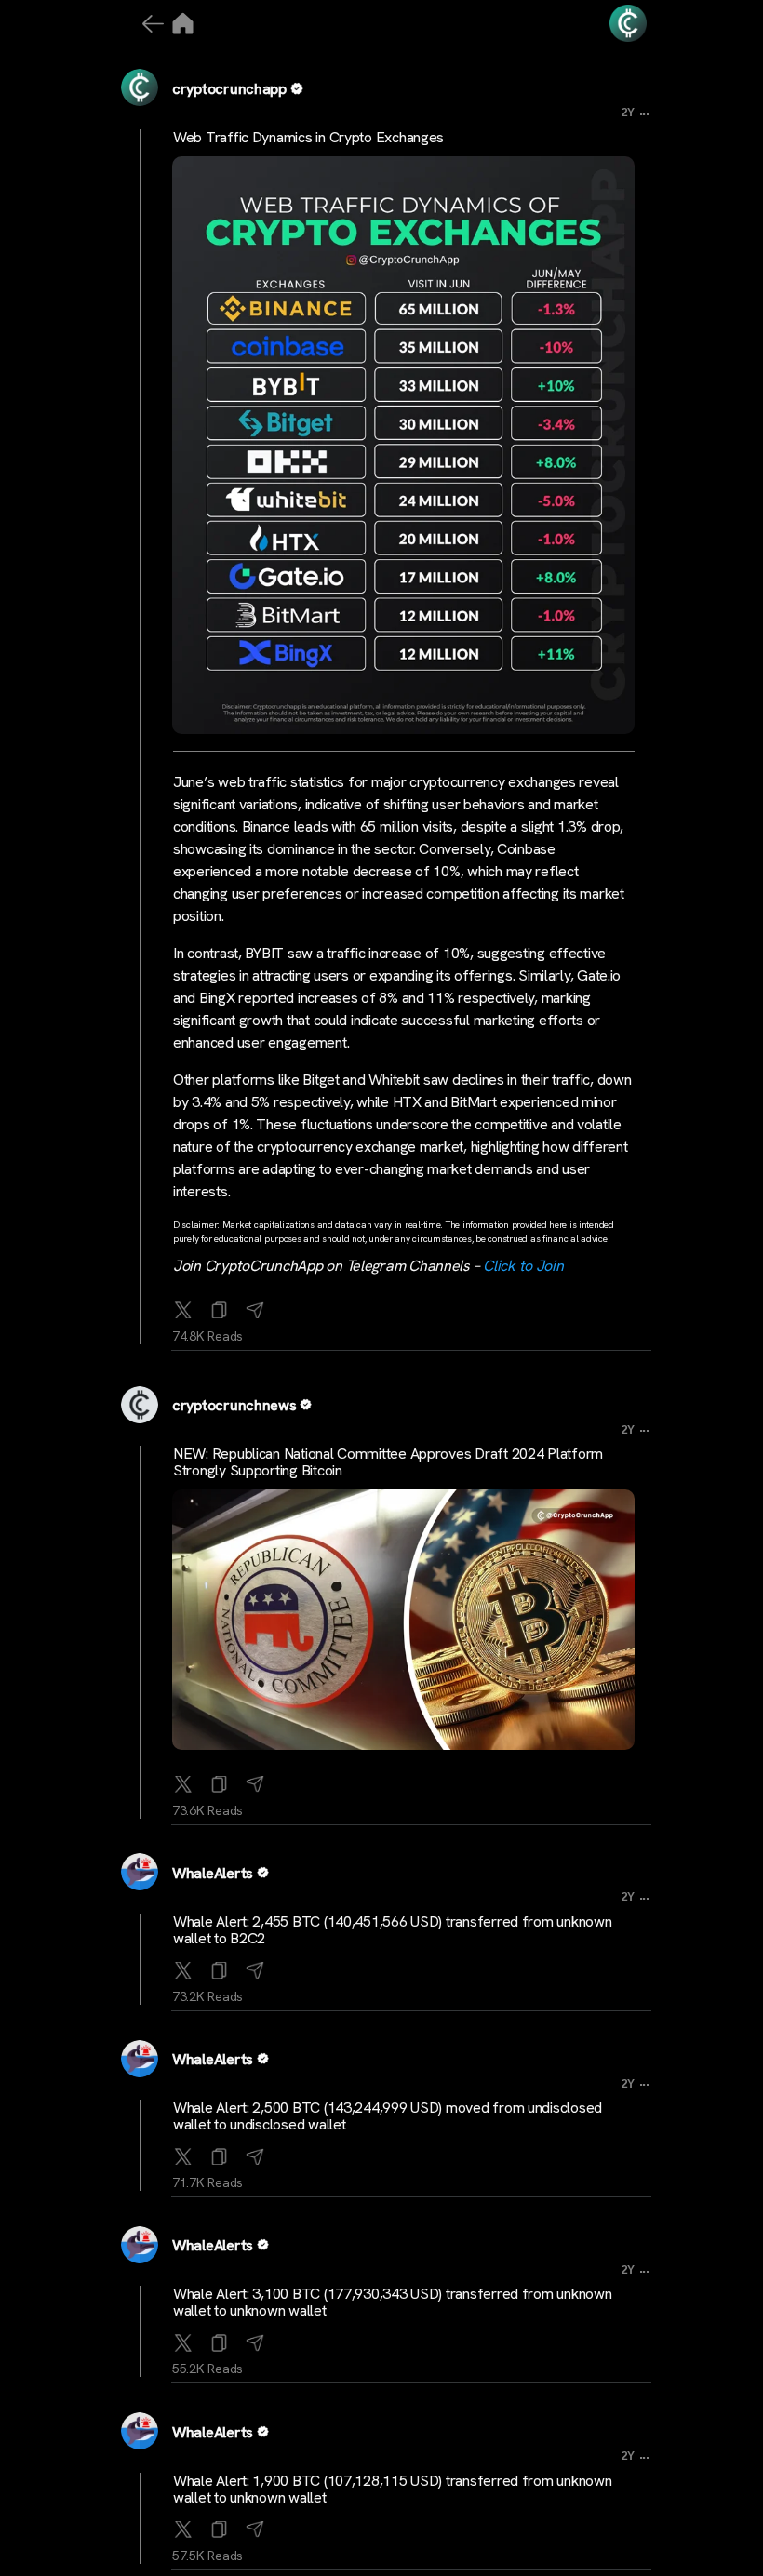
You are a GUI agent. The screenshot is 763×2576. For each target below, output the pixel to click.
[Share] (255, 1306)
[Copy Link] (220, 1306)
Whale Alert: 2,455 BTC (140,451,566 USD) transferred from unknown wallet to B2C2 (392, 1930)
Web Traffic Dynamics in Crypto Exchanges (308, 137)
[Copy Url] (220, 1781)
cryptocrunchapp (229, 89)
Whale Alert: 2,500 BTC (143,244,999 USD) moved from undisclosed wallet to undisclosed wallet (388, 2116)
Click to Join (523, 1266)
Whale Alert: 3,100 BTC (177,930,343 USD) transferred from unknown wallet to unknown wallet (392, 2302)
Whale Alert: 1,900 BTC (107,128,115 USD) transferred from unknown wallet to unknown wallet (392, 2489)
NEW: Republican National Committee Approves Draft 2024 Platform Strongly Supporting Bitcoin (388, 1462)
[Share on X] (183, 1306)
